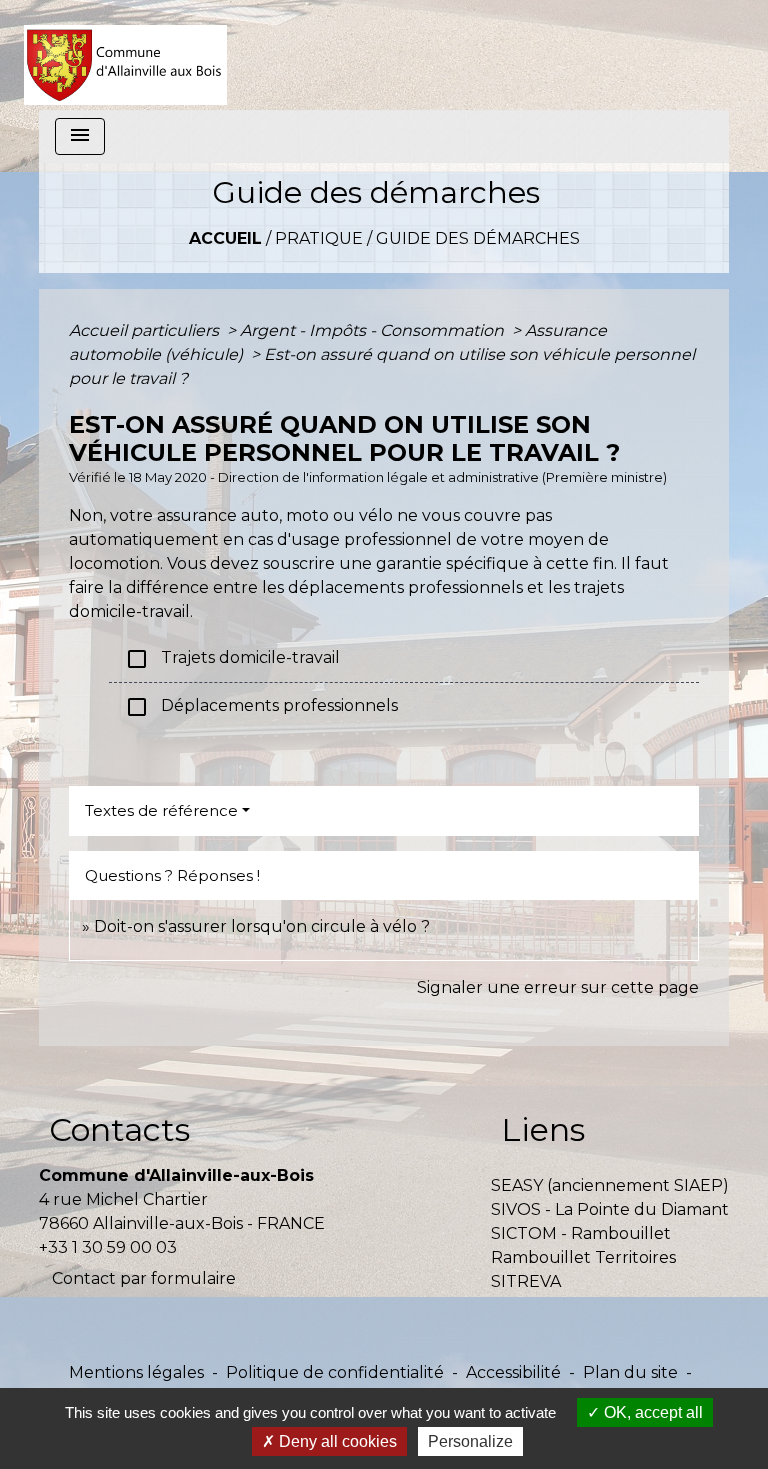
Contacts (119, 1129)
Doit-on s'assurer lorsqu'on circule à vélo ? (262, 926)
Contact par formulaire (144, 1278)
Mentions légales (136, 1372)
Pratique (319, 238)
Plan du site (630, 1372)
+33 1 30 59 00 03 (108, 1247)
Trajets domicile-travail (232, 659)
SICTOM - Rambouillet (581, 1233)
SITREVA (526, 1281)
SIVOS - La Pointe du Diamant (610, 1209)
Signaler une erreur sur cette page (558, 987)
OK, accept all (651, 1412)
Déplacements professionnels (261, 707)
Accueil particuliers (146, 330)
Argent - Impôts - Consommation (374, 330)
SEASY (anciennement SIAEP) (610, 1185)
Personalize (470, 1441)
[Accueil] (125, 55)
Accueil (225, 238)
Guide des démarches (478, 238)
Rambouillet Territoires (583, 1257)
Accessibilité (513, 1372)
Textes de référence (161, 810)
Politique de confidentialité (335, 1372)
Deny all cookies (336, 1441)
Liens (543, 1129)
